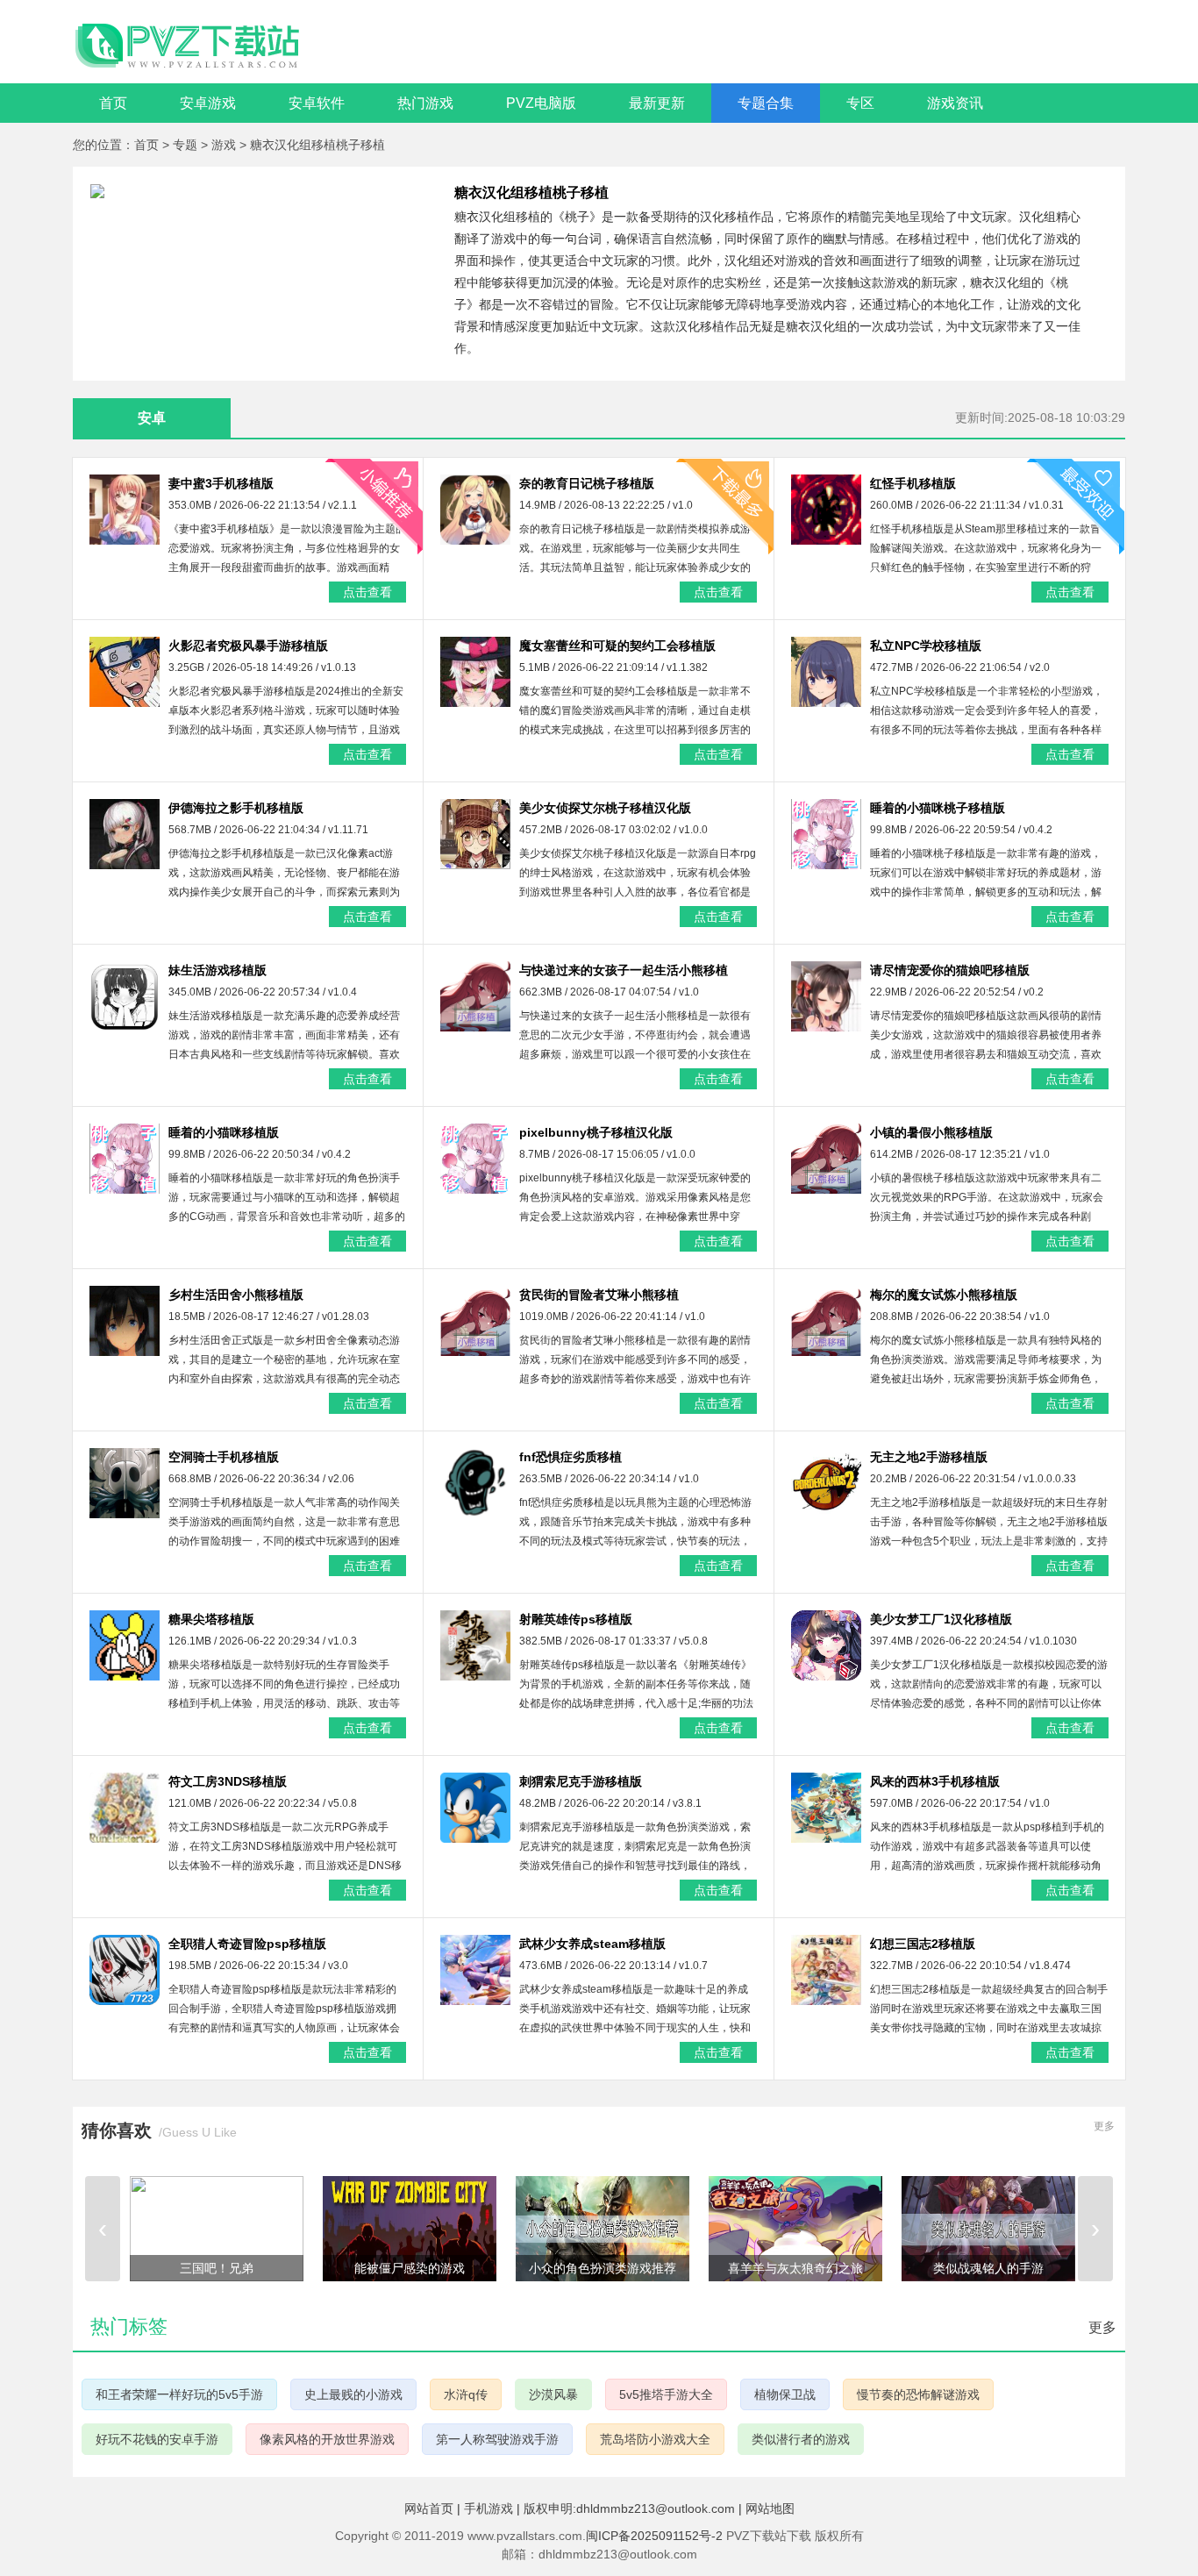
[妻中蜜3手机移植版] (125, 510)
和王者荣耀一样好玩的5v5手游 (179, 2394)
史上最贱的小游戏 (353, 2394)
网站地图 (770, 2508)
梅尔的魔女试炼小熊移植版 (944, 1295)
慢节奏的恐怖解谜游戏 (918, 2394)
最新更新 (657, 103)
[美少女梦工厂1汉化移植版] (826, 1645)
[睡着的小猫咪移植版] (125, 1159)
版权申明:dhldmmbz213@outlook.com (629, 2508)
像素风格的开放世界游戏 (327, 2439)
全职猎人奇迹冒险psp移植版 (247, 1944)
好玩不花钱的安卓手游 (157, 2439)
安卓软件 (317, 103)
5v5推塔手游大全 (666, 2394)
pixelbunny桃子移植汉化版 (596, 1132)
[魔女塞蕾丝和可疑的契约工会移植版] (475, 672)
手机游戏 (488, 2508)
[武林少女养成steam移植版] (475, 1970)
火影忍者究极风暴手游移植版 (248, 646)
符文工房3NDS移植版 (228, 1781)
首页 (113, 103)
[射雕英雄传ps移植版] (475, 1645)
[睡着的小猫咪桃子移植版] (826, 834)
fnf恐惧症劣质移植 (570, 1457)
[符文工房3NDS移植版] (125, 1808)
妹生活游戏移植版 (217, 970)
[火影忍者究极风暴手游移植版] (125, 672)
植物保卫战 (785, 2394)
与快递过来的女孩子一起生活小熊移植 (624, 970)
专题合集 (766, 103)
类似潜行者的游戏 (801, 2439)
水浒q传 (466, 2394)
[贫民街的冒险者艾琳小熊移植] (475, 1321)
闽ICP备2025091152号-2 (654, 2536)
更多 (1104, 2126)
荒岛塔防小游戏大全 (655, 2439)
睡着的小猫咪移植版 (224, 1132)
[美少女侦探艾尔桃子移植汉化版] (475, 834)
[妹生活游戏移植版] (125, 996)
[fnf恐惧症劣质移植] (475, 1483)
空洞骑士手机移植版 (224, 1457)
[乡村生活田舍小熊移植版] (125, 1321)
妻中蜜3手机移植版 (221, 483)
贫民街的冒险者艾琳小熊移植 (599, 1295)
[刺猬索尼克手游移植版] (475, 1808)
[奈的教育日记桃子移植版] (475, 510)
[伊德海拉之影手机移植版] (125, 834)
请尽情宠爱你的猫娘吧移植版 (950, 970)
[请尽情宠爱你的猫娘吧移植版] (826, 996)
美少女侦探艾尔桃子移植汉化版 (605, 808)
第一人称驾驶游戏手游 (497, 2439)
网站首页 (429, 2508)
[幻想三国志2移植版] (826, 1970)
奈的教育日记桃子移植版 (587, 483)
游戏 (225, 145)
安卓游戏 (208, 103)
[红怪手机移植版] (826, 510)
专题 (187, 145)
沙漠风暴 (553, 2394)
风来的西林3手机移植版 (935, 1781)
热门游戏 (425, 103)
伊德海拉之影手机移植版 (236, 808)
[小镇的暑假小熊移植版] (826, 1159)
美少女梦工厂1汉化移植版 (941, 1619)
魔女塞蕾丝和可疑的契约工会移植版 (617, 646)
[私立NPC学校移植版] (826, 672)
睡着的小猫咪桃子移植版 (938, 808)
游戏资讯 (955, 103)
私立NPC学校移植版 (926, 646)
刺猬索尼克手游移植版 (581, 1781)
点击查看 (367, 592)
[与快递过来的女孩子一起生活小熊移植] (475, 996)
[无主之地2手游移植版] (826, 1483)
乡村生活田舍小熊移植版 (236, 1295)
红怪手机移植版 (913, 483)
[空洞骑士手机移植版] (125, 1483)
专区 (860, 103)
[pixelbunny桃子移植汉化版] (475, 1159)
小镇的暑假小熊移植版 (931, 1132)
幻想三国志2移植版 (923, 1944)
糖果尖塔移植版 (211, 1619)
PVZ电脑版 (541, 103)
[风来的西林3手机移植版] (826, 1808)
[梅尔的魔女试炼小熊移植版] (826, 1321)
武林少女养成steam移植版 (592, 1944)
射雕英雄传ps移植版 (576, 1619)
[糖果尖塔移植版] (125, 1645)
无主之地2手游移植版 (929, 1457)
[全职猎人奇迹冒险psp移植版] (125, 1970)
